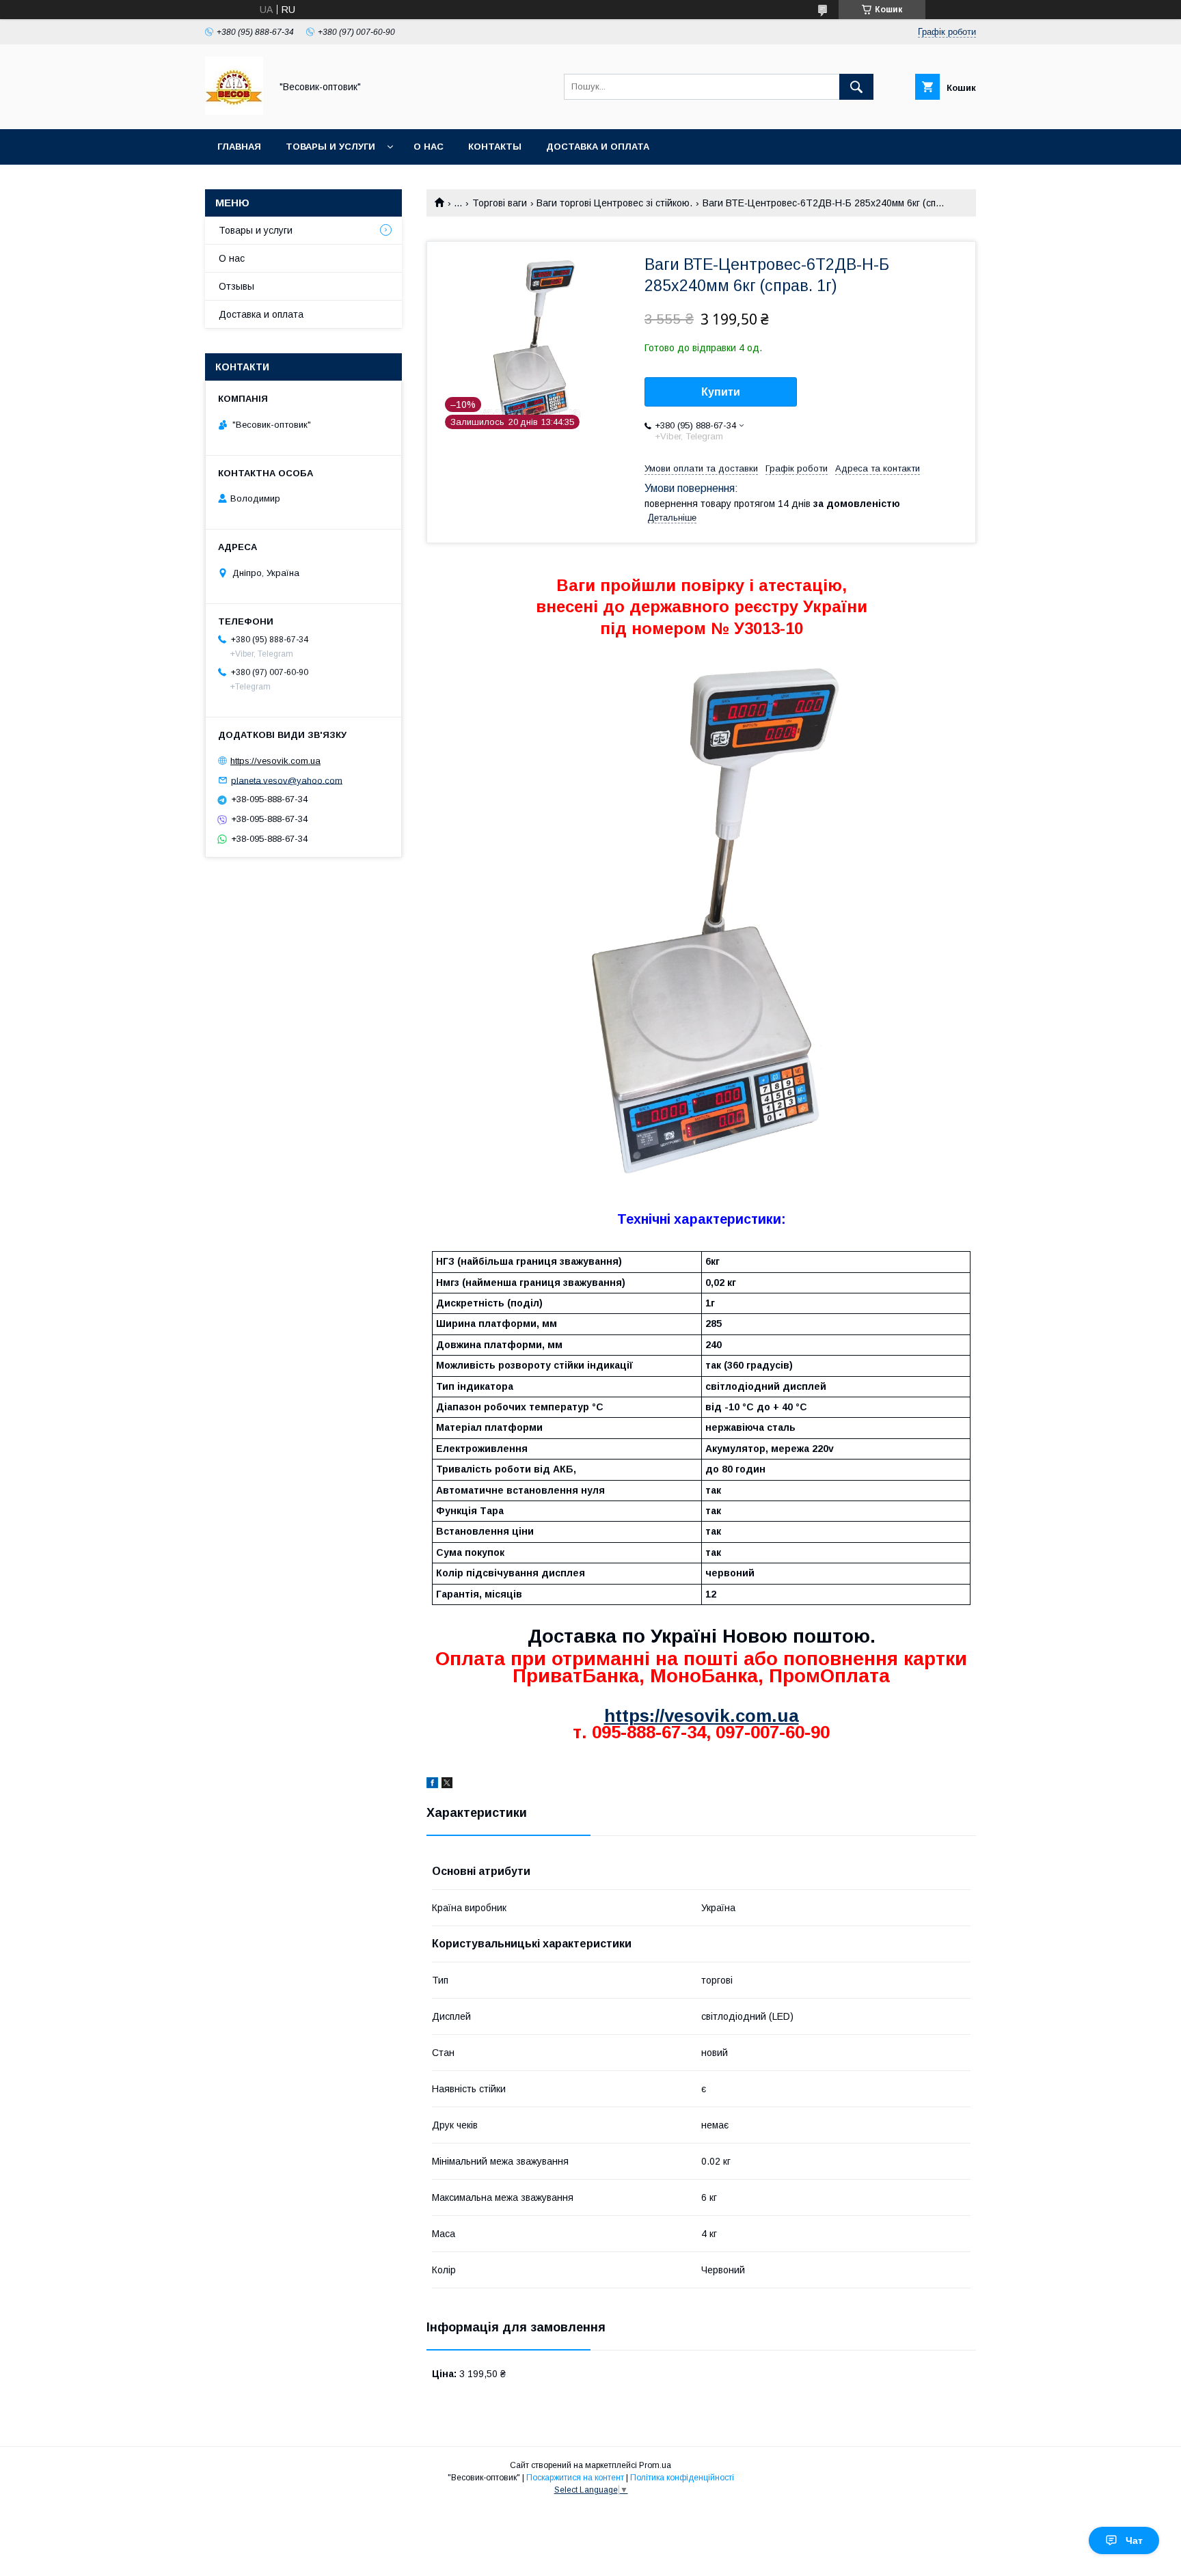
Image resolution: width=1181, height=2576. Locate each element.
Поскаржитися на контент (575, 2478)
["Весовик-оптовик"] (234, 111)
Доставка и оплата (598, 147)
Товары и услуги (330, 147)
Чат (1134, 2540)
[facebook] (432, 1785)
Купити (721, 392)
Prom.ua (655, 2465)
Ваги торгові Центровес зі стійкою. (614, 203)
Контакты (495, 147)
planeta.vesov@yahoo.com (287, 780)
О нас (429, 147)
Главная (239, 147)
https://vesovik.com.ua (702, 1716)
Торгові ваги (500, 203)
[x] (447, 1785)
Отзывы (236, 286)
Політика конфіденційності (682, 2478)
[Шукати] (856, 87)
